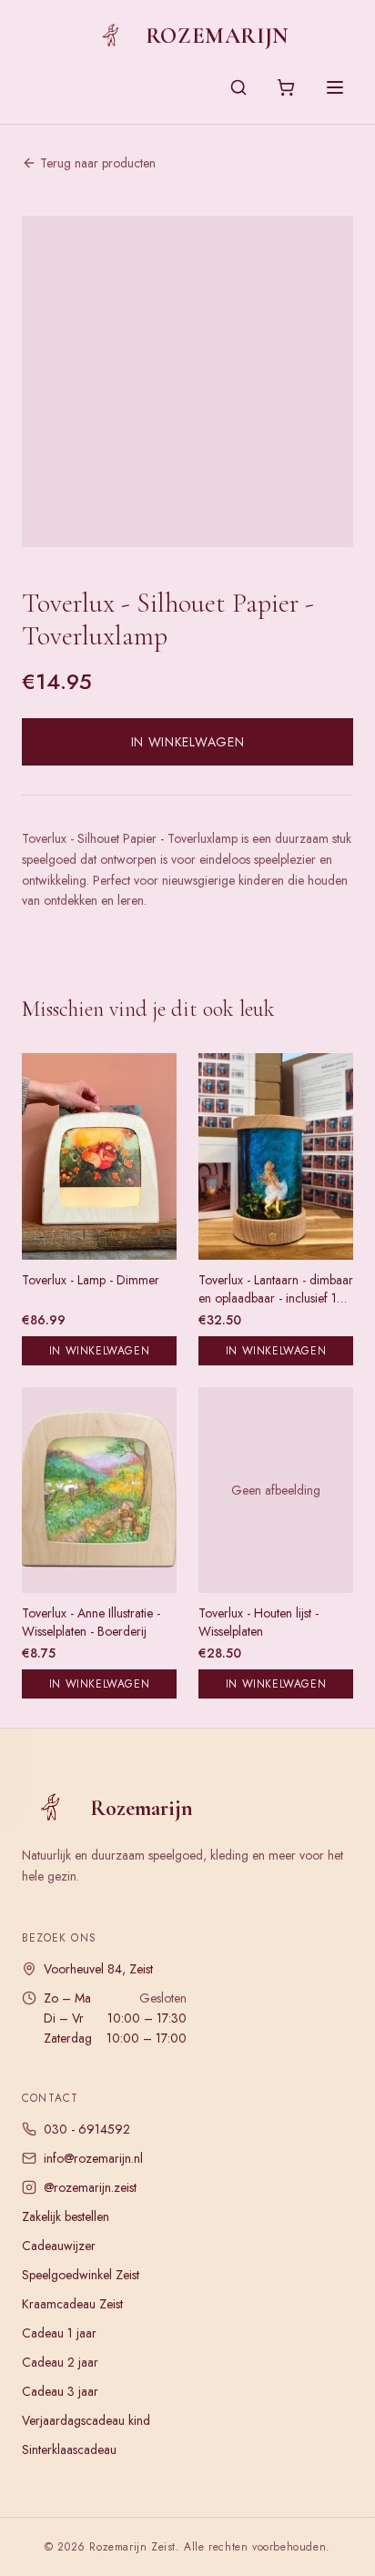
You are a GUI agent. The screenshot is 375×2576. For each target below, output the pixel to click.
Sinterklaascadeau (69, 2449)
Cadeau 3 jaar (60, 2391)
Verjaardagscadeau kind (86, 2420)
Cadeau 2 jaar (60, 2362)
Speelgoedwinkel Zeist (81, 2275)
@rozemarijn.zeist (90, 2187)
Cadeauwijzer (59, 2246)
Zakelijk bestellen (66, 2216)
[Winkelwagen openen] (286, 87)
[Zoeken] (238, 87)
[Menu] (335, 87)
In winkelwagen (188, 742)
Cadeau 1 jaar (59, 2333)
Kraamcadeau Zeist (72, 2304)
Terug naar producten (98, 163)
